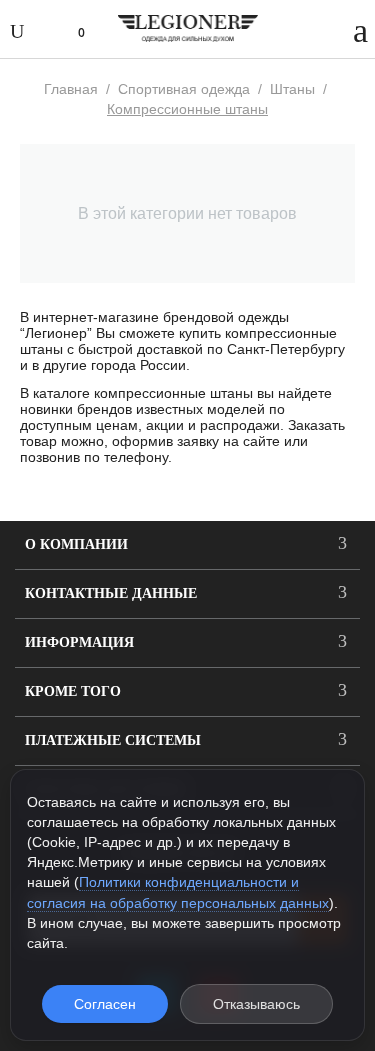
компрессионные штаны (173, 393)
